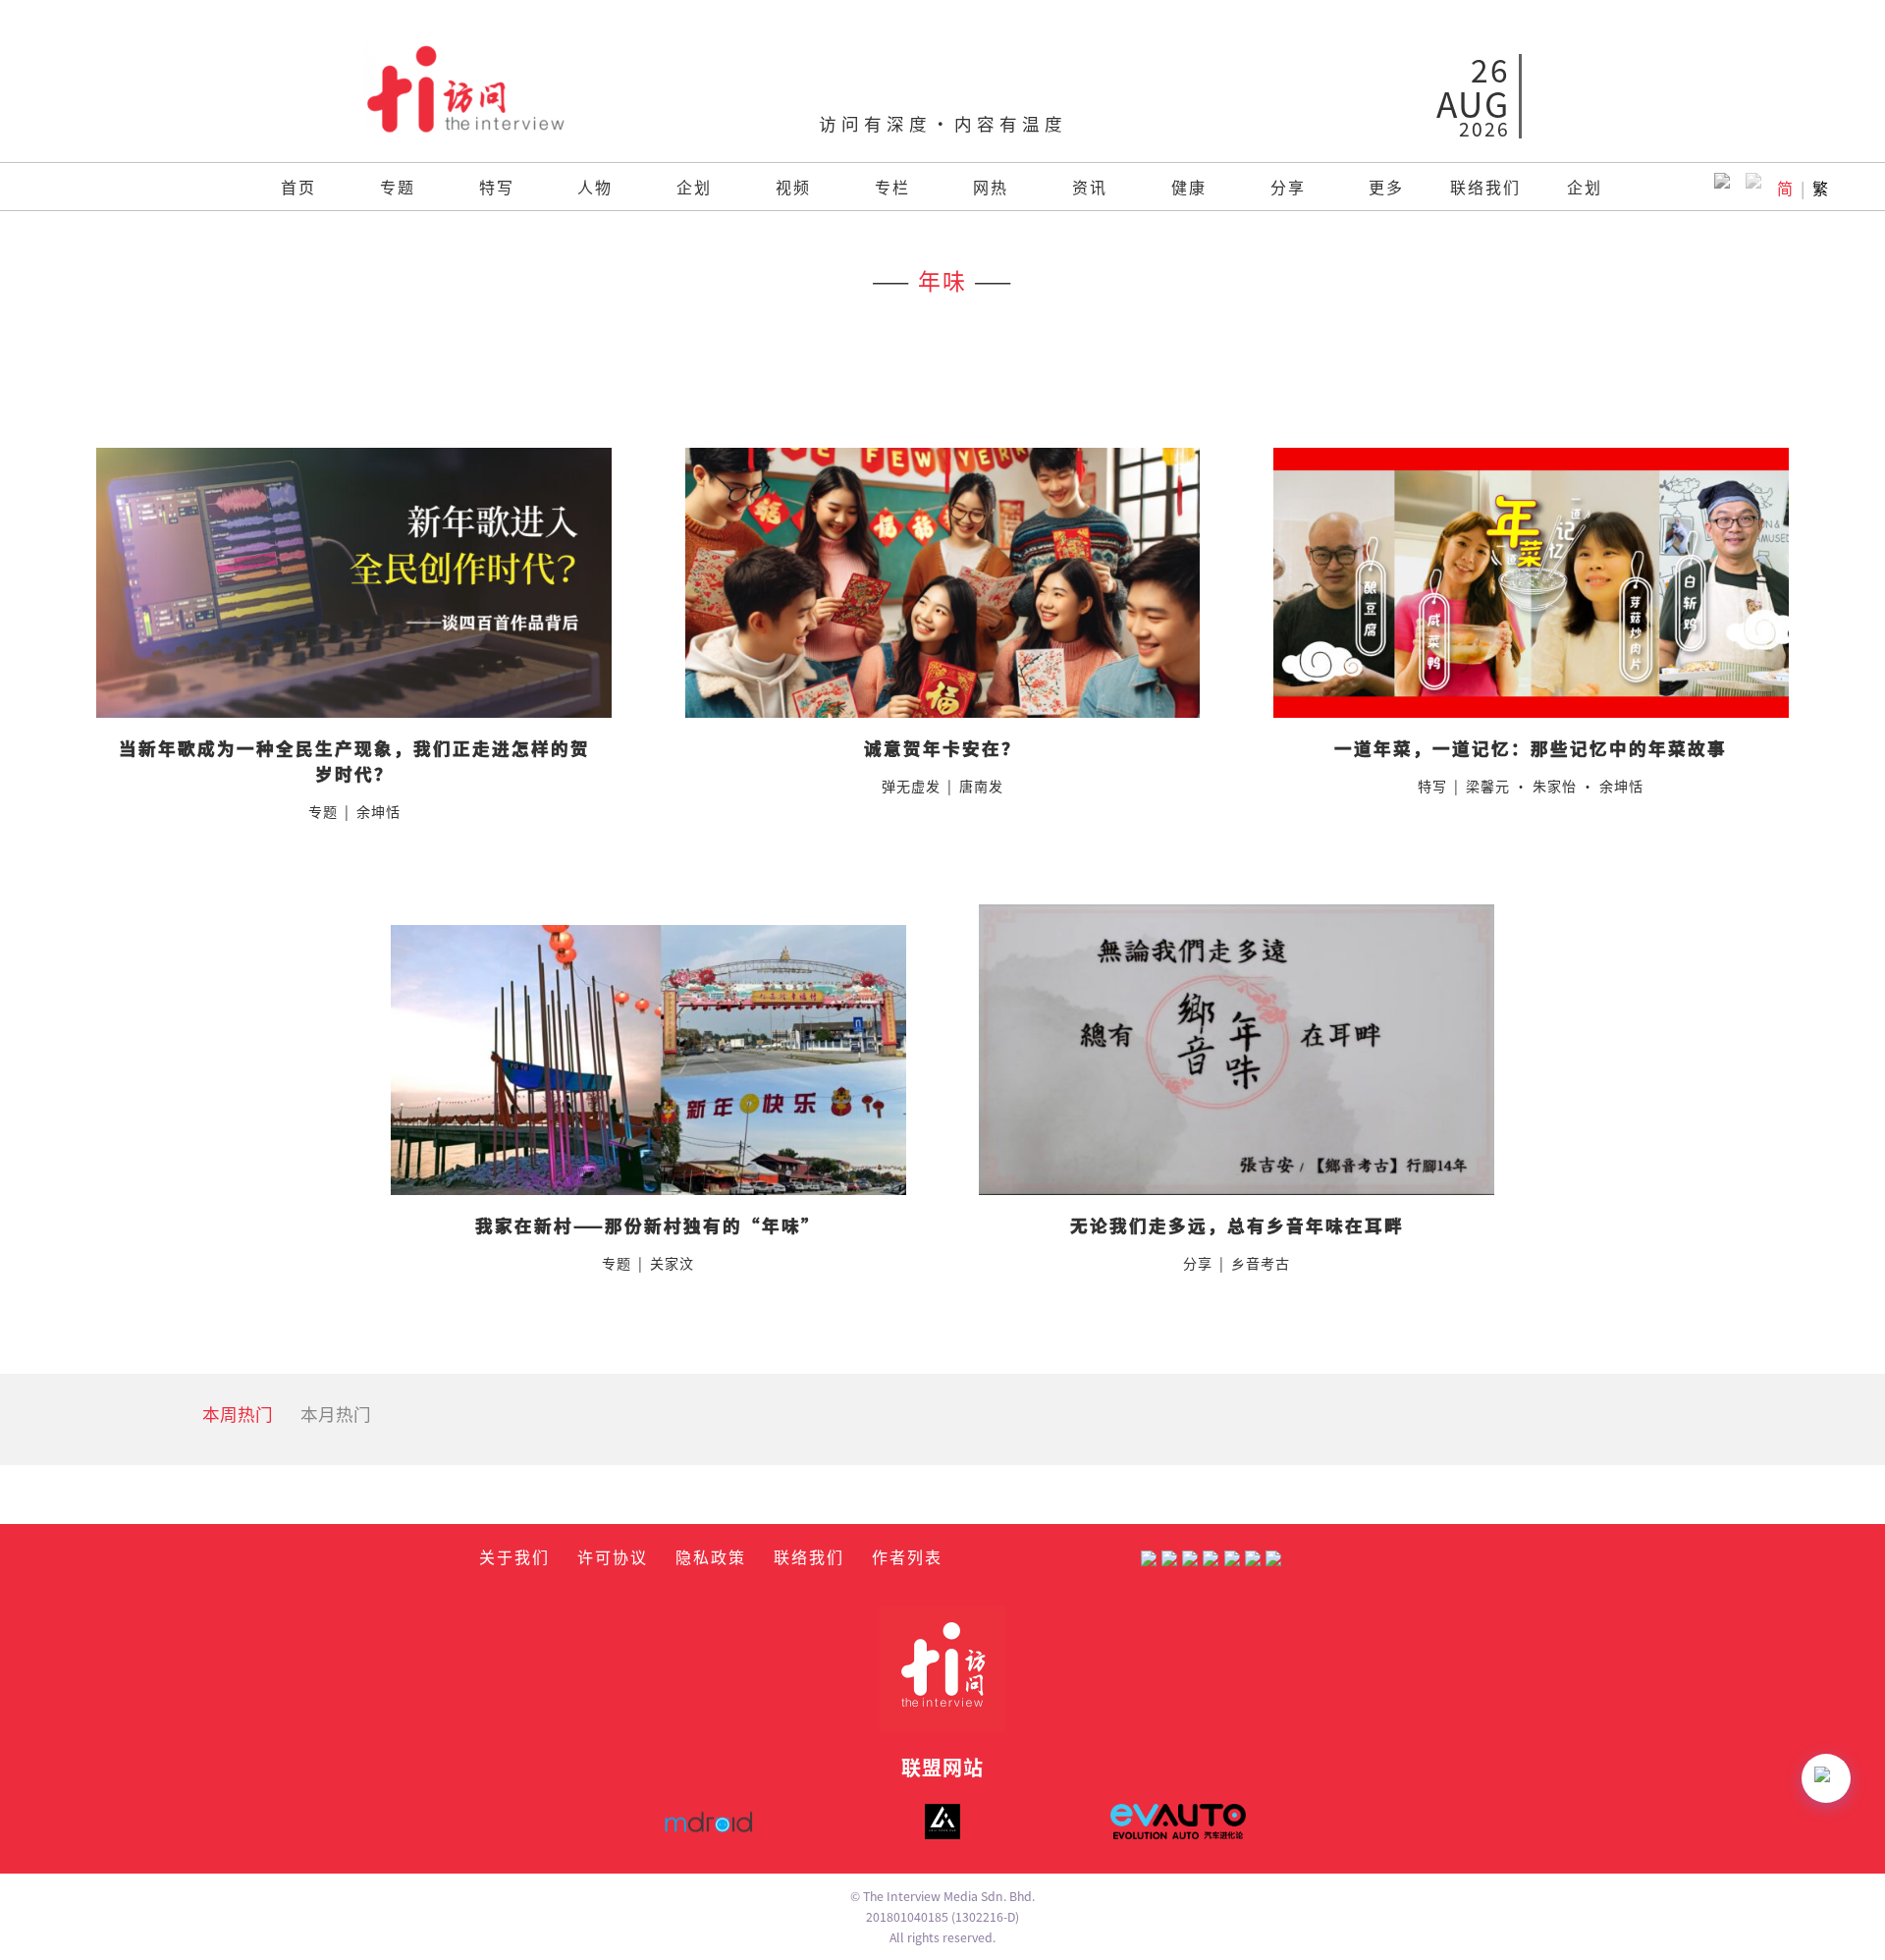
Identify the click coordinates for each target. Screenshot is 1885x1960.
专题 (398, 187)
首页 (298, 187)
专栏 (892, 187)
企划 (694, 187)
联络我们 (1485, 187)
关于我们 (514, 1556)
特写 (497, 187)
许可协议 (613, 1556)
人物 (595, 187)
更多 (1386, 187)
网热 (991, 187)
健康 (1189, 187)
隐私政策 (711, 1556)
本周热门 (238, 1414)
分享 (1288, 187)
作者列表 (907, 1556)
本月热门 (336, 1414)
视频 (793, 187)
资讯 (1090, 187)
